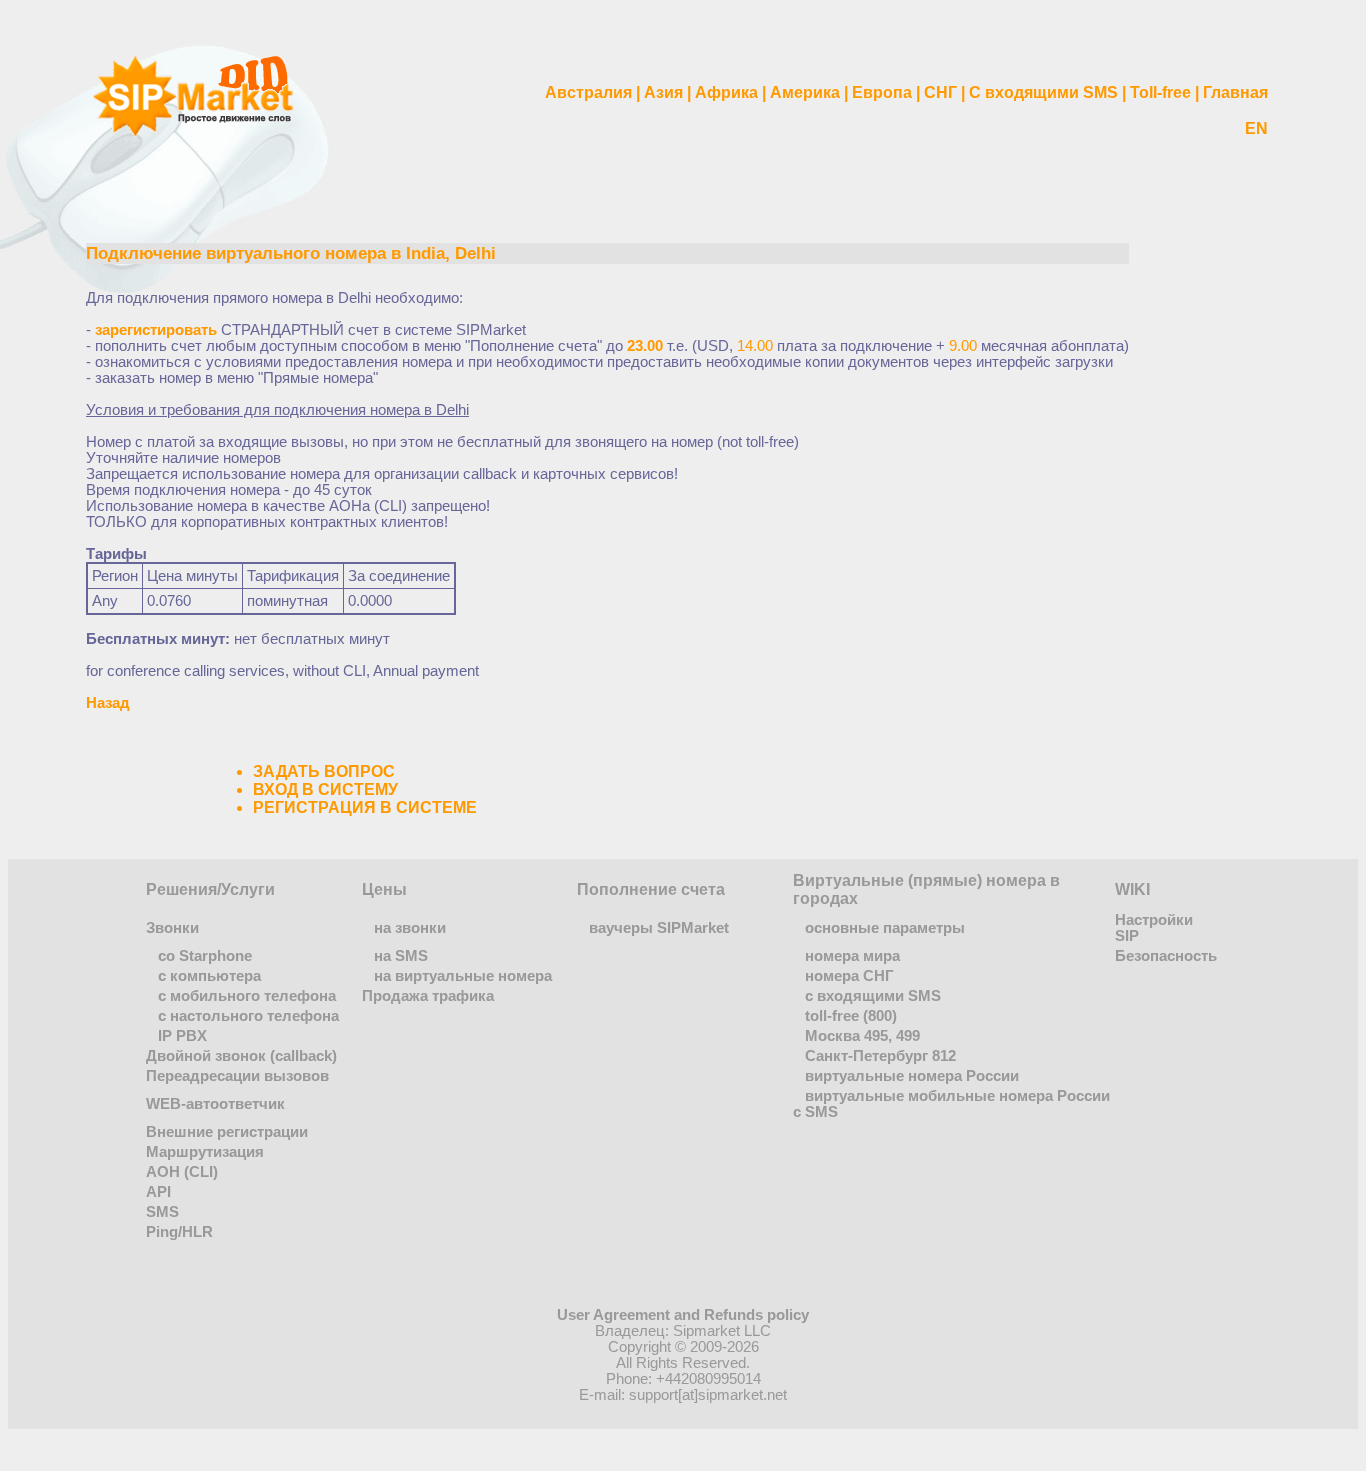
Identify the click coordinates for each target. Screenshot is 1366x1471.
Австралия (588, 92)
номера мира (852, 956)
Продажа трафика (428, 996)
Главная (1235, 92)
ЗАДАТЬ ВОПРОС (324, 771)
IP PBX (182, 1036)
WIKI (1132, 889)
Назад (108, 703)
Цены (384, 889)
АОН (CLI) (182, 1172)
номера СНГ (849, 976)
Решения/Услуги (210, 889)
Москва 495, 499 (862, 1036)
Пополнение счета (651, 889)
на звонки (410, 928)
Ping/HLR (179, 1232)
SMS (162, 1212)
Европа (882, 92)
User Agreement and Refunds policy (683, 1315)
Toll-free (1160, 92)
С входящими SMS (1043, 92)
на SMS (401, 956)
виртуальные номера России (912, 1076)
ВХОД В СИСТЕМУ (325, 789)
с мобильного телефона (247, 996)
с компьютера (209, 976)
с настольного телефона (248, 1016)
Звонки (172, 928)
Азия (663, 92)
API (158, 1192)
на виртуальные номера (463, 976)
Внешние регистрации (227, 1132)
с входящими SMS (873, 996)
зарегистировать (156, 330)
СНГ (940, 92)
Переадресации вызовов (237, 1076)
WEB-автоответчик (215, 1104)
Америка (805, 92)
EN (1256, 128)
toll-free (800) (851, 1016)
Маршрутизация (205, 1152)
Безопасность (1166, 956)
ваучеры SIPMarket (659, 928)
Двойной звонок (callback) (241, 1056)
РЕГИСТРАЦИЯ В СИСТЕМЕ (365, 807)
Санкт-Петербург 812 (880, 1056)
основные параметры (885, 928)
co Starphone (205, 956)
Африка (726, 92)
